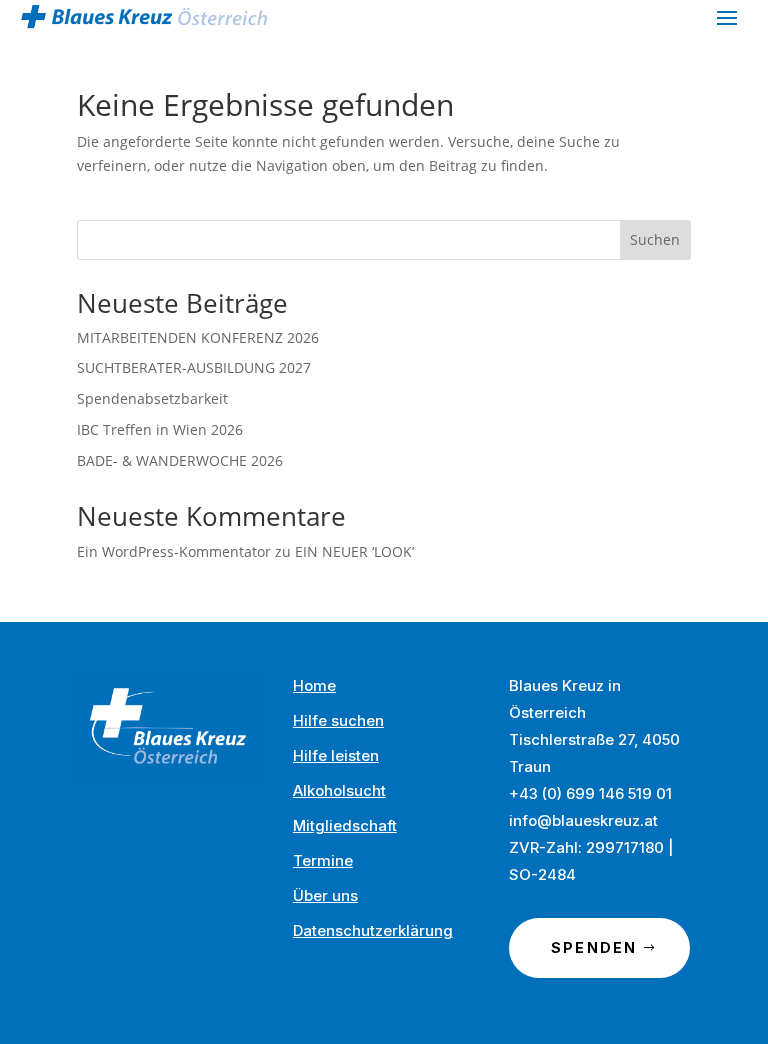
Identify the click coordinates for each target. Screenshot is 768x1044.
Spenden (594, 947)
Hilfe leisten (336, 755)
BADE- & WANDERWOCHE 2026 (180, 460)
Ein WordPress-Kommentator (174, 551)
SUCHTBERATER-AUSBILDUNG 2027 (194, 367)
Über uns (325, 895)
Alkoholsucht (339, 790)
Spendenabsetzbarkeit (152, 398)
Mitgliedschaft (345, 825)
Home (314, 685)
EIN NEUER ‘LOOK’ (354, 551)
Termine (323, 860)
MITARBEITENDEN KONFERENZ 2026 (198, 337)
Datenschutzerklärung (373, 930)
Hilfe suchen (338, 720)
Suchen (655, 239)
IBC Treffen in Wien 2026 (160, 429)
